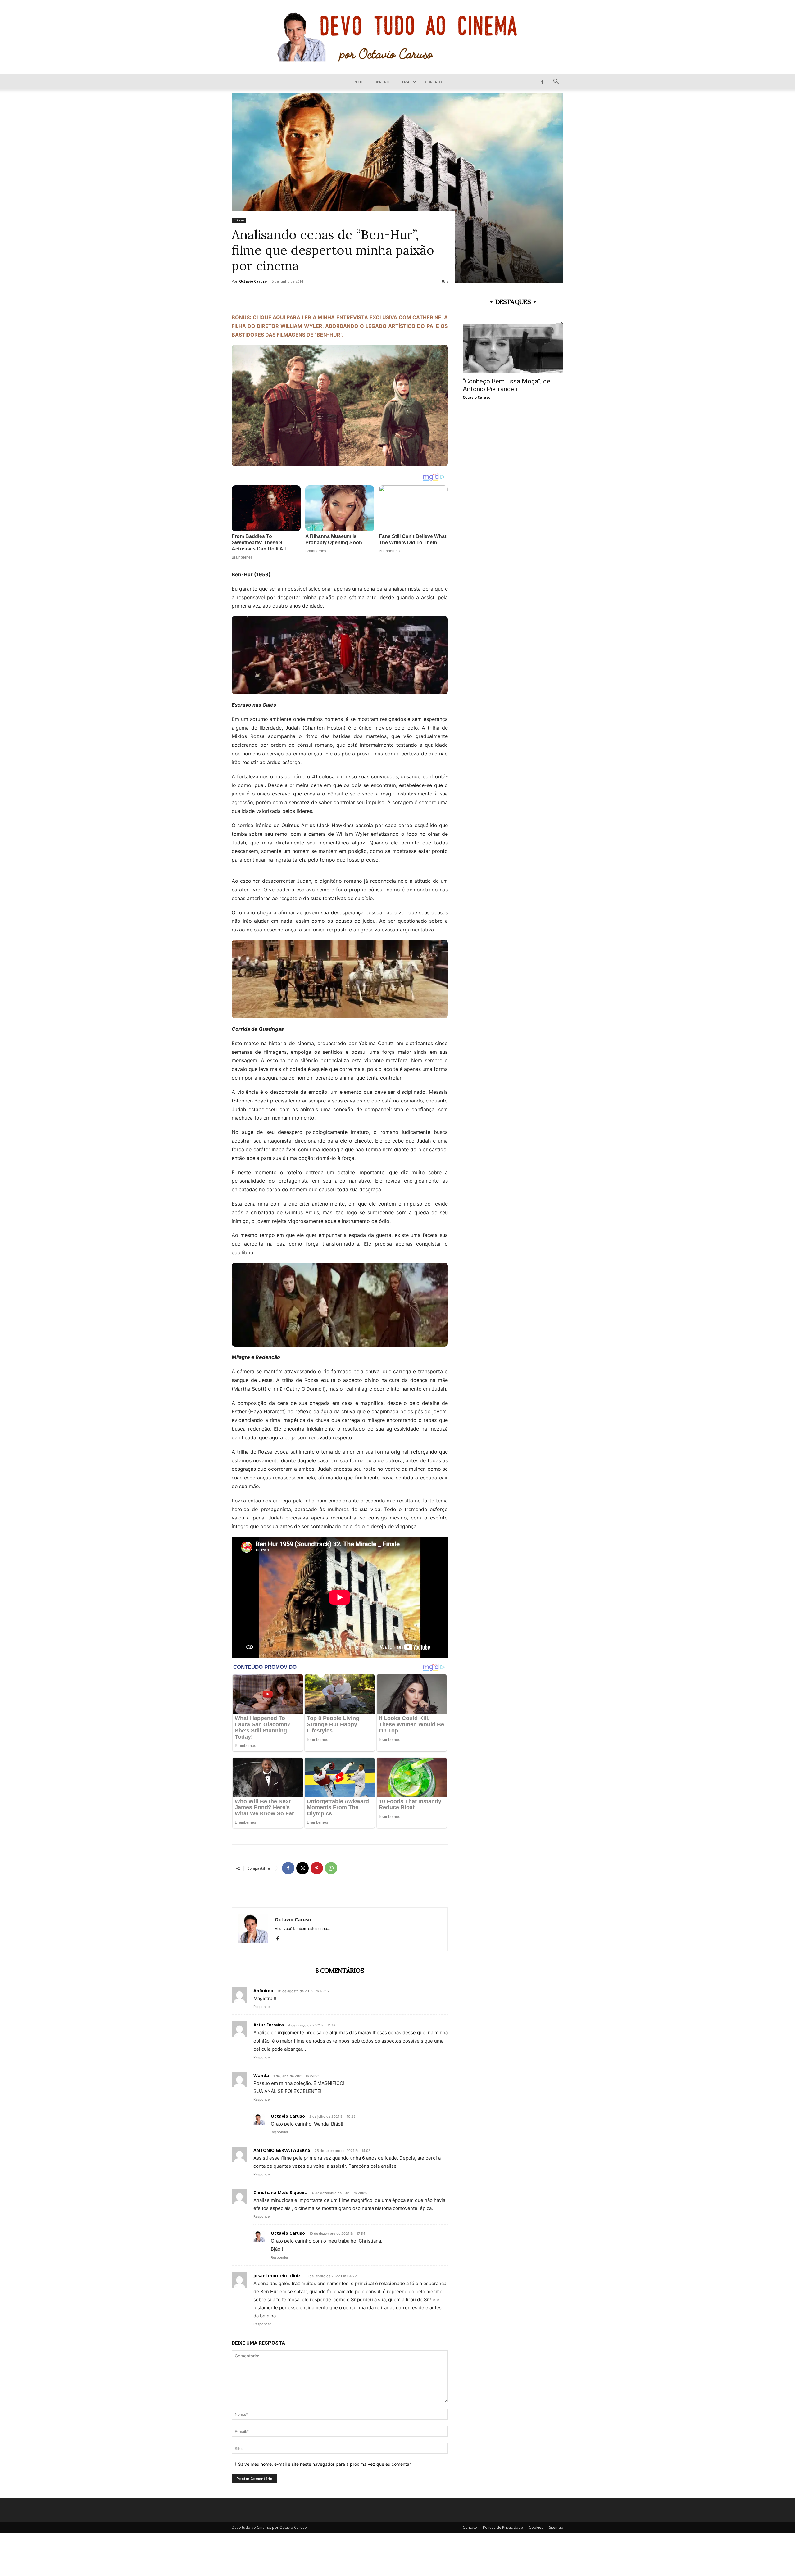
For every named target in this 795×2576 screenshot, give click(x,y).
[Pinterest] (317, 1868)
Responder (262, 2007)
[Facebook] (542, 82)
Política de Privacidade (503, 2527)
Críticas (239, 220)
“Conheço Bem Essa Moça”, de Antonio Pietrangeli (507, 385)
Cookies (536, 2527)
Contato (434, 82)
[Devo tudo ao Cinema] (397, 37)
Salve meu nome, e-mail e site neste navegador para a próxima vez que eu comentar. (325, 2464)
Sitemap (556, 2527)
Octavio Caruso (253, 281)
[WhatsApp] (331, 1868)
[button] (556, 82)
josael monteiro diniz (277, 2276)
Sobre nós (382, 82)
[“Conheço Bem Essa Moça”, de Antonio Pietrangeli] (513, 349)
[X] (302, 1868)
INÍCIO (359, 82)
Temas (406, 82)
